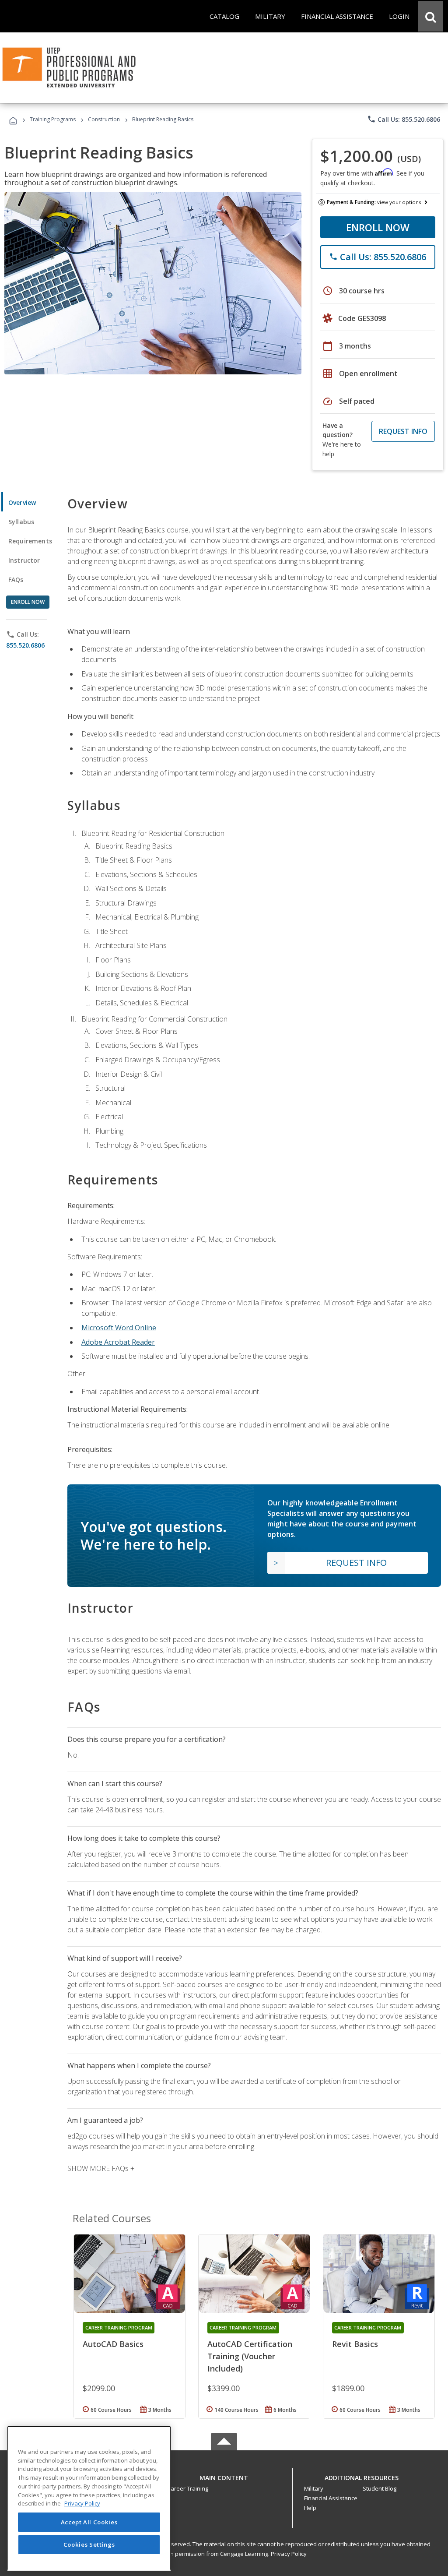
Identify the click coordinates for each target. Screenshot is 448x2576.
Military (314, 2488)
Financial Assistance (331, 2498)
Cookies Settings (89, 2544)
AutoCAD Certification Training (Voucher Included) (250, 2356)
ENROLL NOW (378, 227)
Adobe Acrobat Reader (118, 1342)
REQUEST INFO (403, 431)
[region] (89, 2498)
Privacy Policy (289, 2554)
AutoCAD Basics (113, 2344)
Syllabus (21, 522)
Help (310, 2508)
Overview (22, 502)
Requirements (30, 541)
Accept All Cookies (89, 2522)
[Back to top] (224, 2476)
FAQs (16, 580)
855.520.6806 (25, 645)
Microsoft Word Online (119, 1328)
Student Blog (380, 2488)
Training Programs (53, 119)
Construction (104, 119)
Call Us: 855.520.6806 (404, 119)
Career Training (188, 2488)
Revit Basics (355, 2344)
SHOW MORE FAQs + (101, 2168)
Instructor (24, 560)
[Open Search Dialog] (430, 16)
